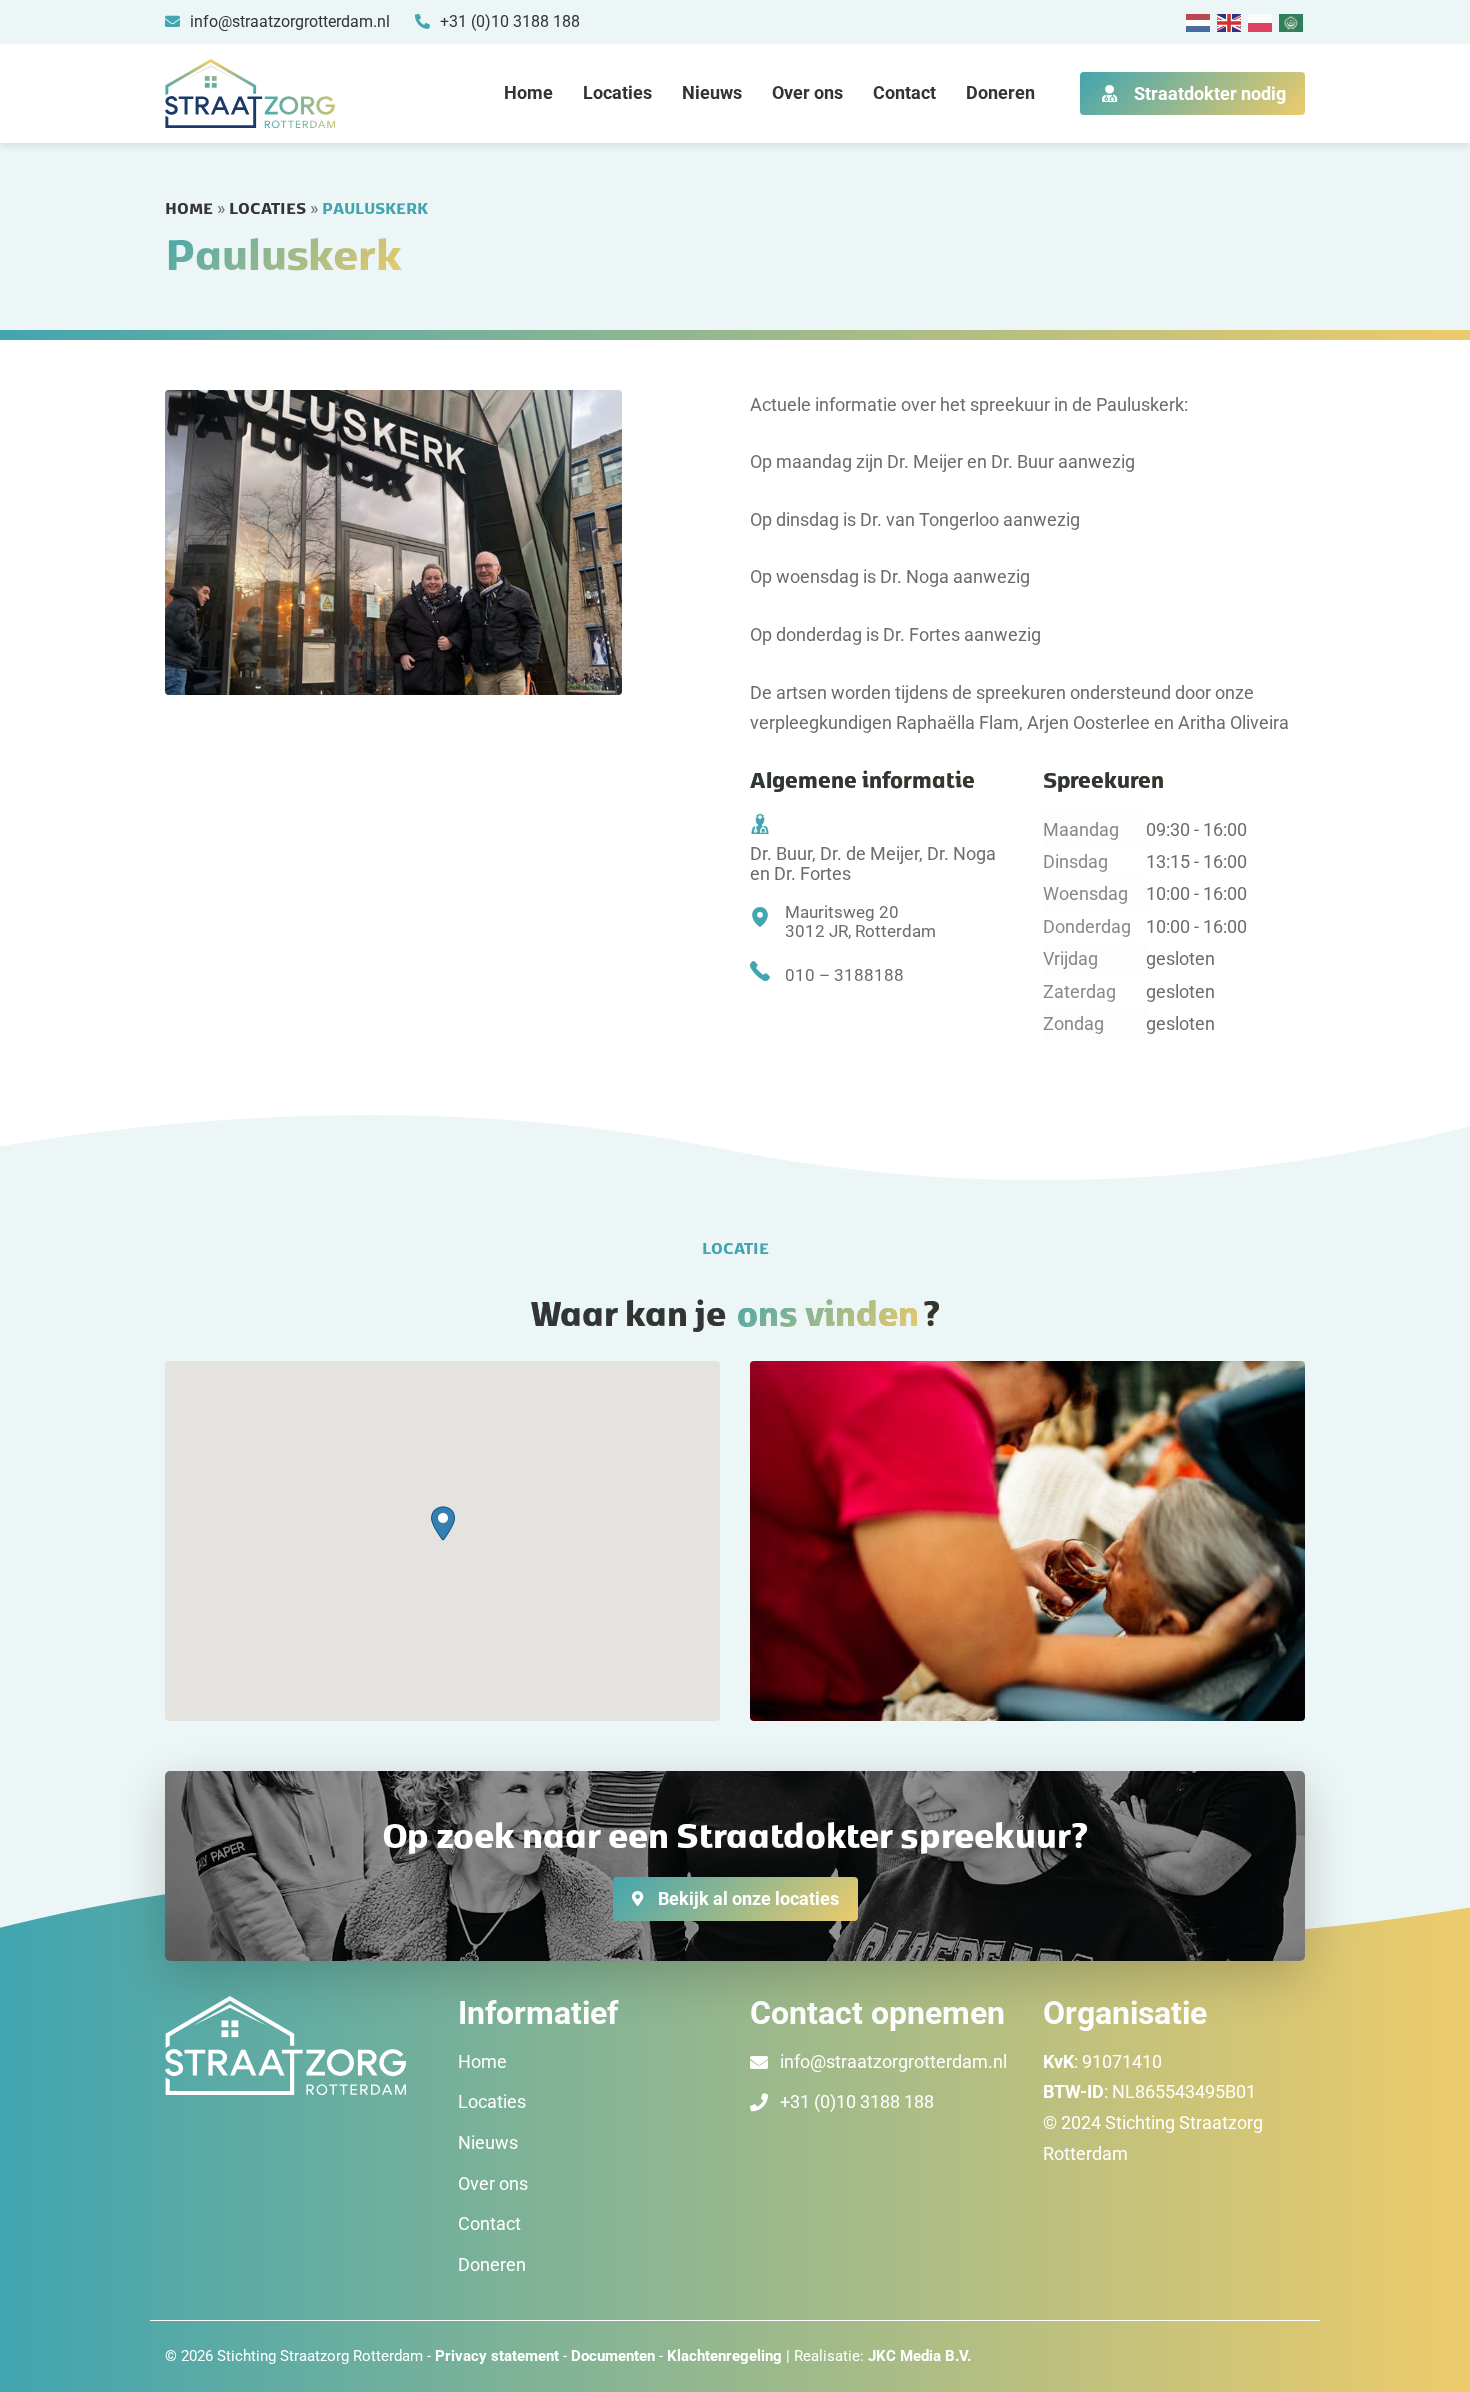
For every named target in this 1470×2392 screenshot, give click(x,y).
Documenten (615, 2356)
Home (528, 92)
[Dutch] (1199, 21)
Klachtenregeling (724, 2356)
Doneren (1000, 92)
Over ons (807, 92)
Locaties (617, 92)
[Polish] (1261, 21)
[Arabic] (1292, 21)
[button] (443, 1523)
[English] (1230, 21)
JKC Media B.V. (919, 2356)
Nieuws (712, 92)
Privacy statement (497, 2356)
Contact (904, 92)
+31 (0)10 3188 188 (857, 2101)
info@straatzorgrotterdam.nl (893, 2061)
